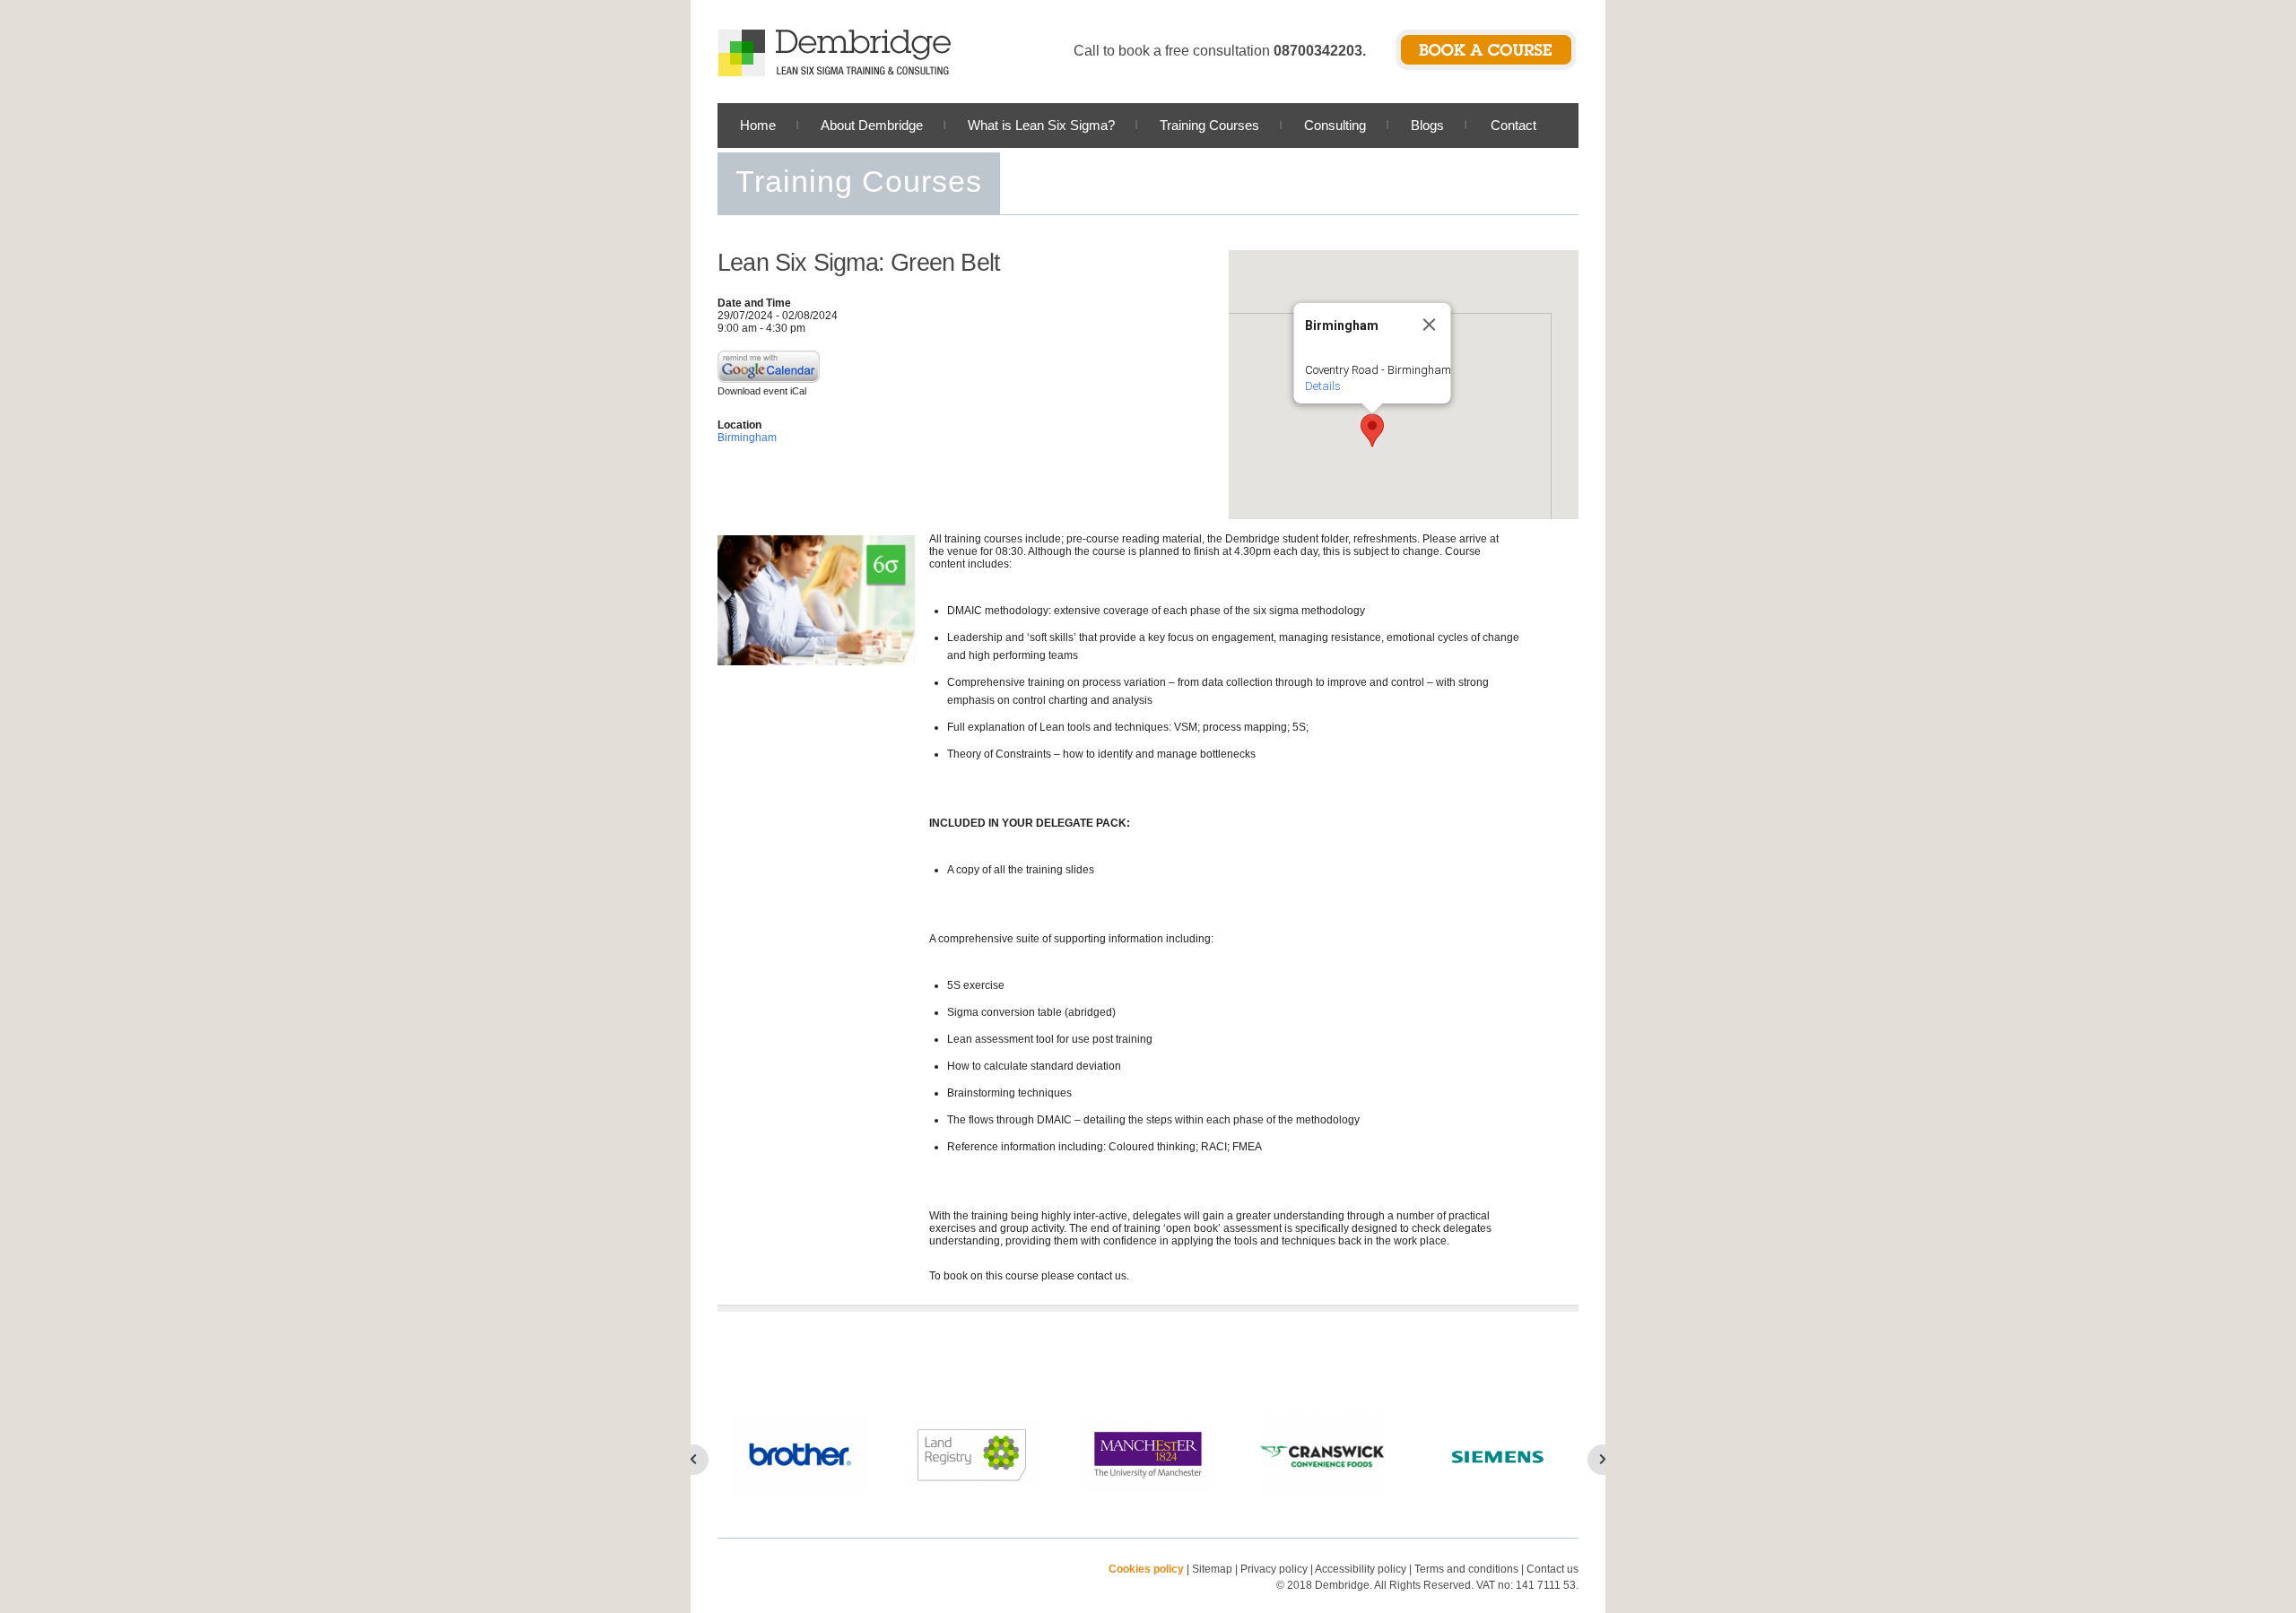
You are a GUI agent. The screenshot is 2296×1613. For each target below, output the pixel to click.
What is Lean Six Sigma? (1041, 125)
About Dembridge (872, 125)
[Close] (1430, 325)
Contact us (1552, 1569)
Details (1323, 386)
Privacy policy (1275, 1569)
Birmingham (747, 438)
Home (758, 125)
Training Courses (1209, 125)
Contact (1513, 125)
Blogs (1427, 125)
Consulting (1335, 125)
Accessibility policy (1361, 1569)
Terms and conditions (1466, 1569)
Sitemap (1212, 1569)
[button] (1372, 430)
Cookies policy (1146, 1569)
